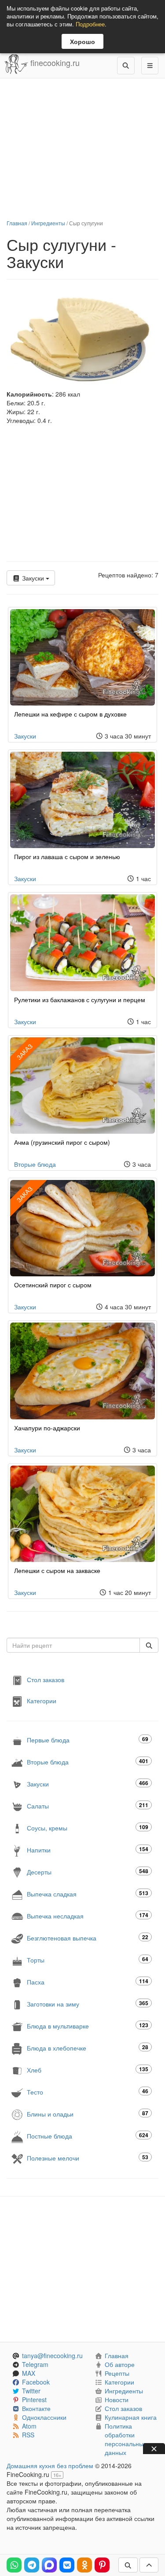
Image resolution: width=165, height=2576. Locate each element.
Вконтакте (36, 2408)
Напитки (88, 1850)
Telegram (35, 2364)
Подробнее (90, 24)
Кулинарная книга (131, 2417)
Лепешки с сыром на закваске (57, 1570)
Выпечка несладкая (88, 1916)
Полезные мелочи (88, 2158)
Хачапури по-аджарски (47, 1428)
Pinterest (34, 2400)
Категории (42, 1701)
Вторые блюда (35, 1164)
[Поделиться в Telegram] (32, 2565)
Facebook (36, 2382)
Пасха (88, 1982)
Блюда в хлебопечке (88, 2048)
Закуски (33, 578)
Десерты (88, 1872)
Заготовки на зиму (88, 2004)
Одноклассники (44, 2417)
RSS (28, 2435)
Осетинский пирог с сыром (53, 1285)
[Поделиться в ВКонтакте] (67, 2565)
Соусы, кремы (88, 1828)
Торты (88, 1960)
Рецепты (117, 2373)
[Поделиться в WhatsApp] (14, 2565)
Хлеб (88, 2070)
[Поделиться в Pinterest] (102, 2565)
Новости (117, 2400)
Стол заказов (46, 1679)
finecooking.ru (54, 62)
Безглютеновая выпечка (88, 1938)
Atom (29, 2426)
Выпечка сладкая (88, 1894)
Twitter (31, 2391)
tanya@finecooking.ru (52, 2356)
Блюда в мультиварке (88, 2026)
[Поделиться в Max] (49, 2565)
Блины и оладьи (88, 2114)
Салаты (88, 1806)
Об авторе (120, 2364)
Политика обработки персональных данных (126, 2439)
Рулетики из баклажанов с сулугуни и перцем (80, 1000)
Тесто (88, 2092)
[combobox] (73, 1645)
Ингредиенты (48, 223)
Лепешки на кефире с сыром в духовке (70, 714)
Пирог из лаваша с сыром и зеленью (67, 856)
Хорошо (82, 41)
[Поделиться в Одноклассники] (84, 2565)
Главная (17, 223)
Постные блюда (88, 2136)
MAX (29, 2373)
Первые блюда (88, 1740)
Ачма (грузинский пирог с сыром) (62, 1142)
